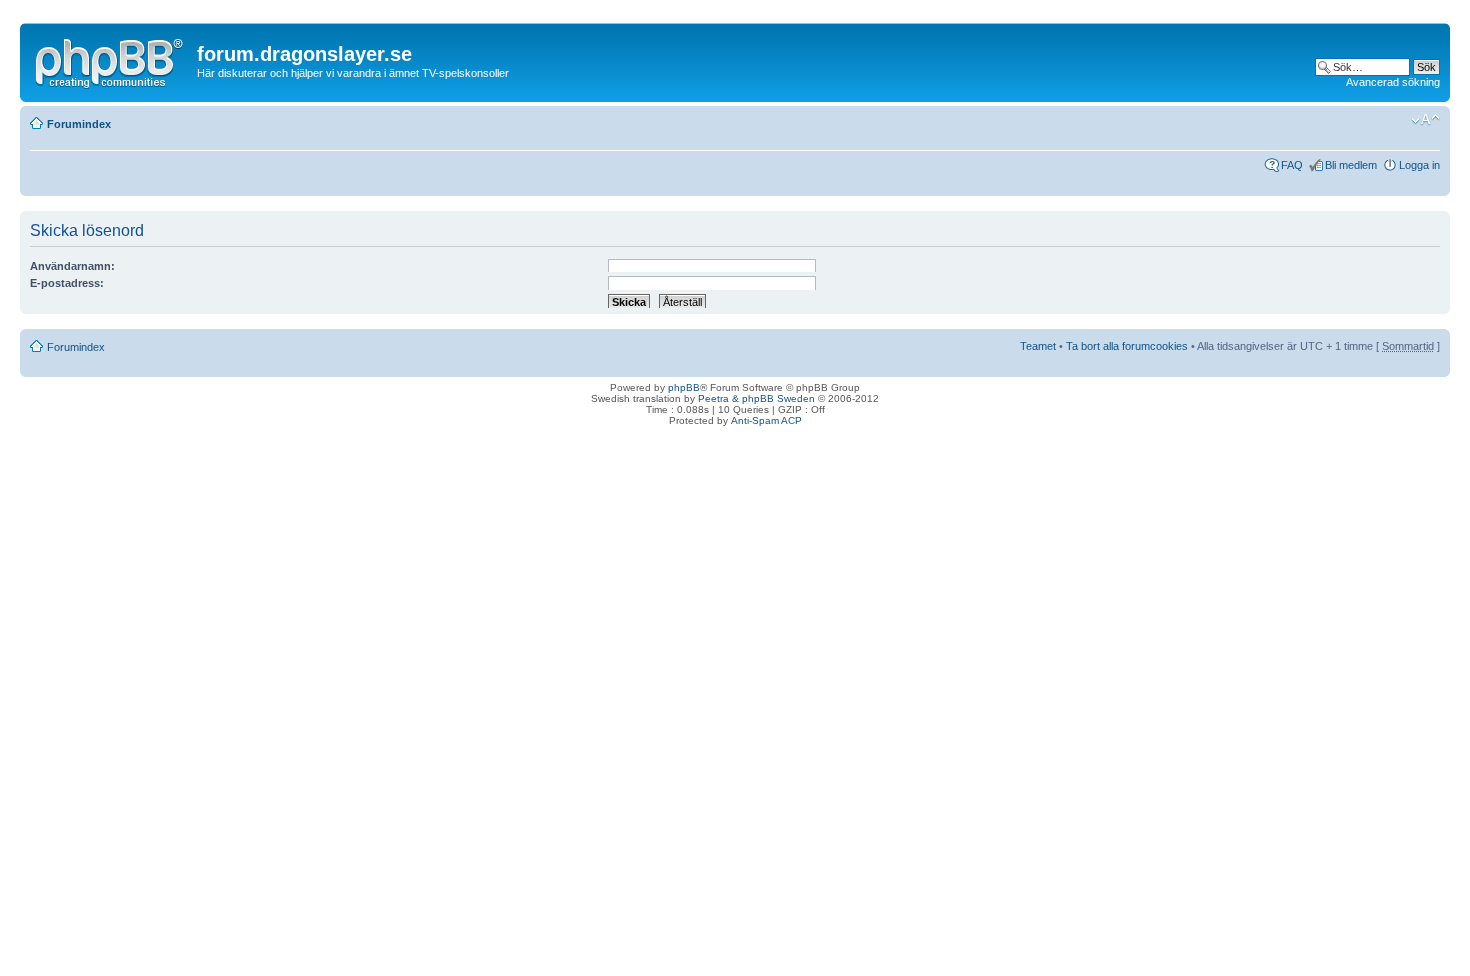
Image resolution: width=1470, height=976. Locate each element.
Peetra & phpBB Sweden (756, 398)
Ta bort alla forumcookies (1127, 346)
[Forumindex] (111, 59)
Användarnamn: (72, 266)
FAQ (1292, 165)
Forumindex (79, 124)
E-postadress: (67, 283)
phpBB (684, 387)
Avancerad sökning (1393, 82)
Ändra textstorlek (1425, 120)
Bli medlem (1351, 165)
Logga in (1419, 165)
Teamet (1038, 346)
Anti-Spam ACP (766, 420)
